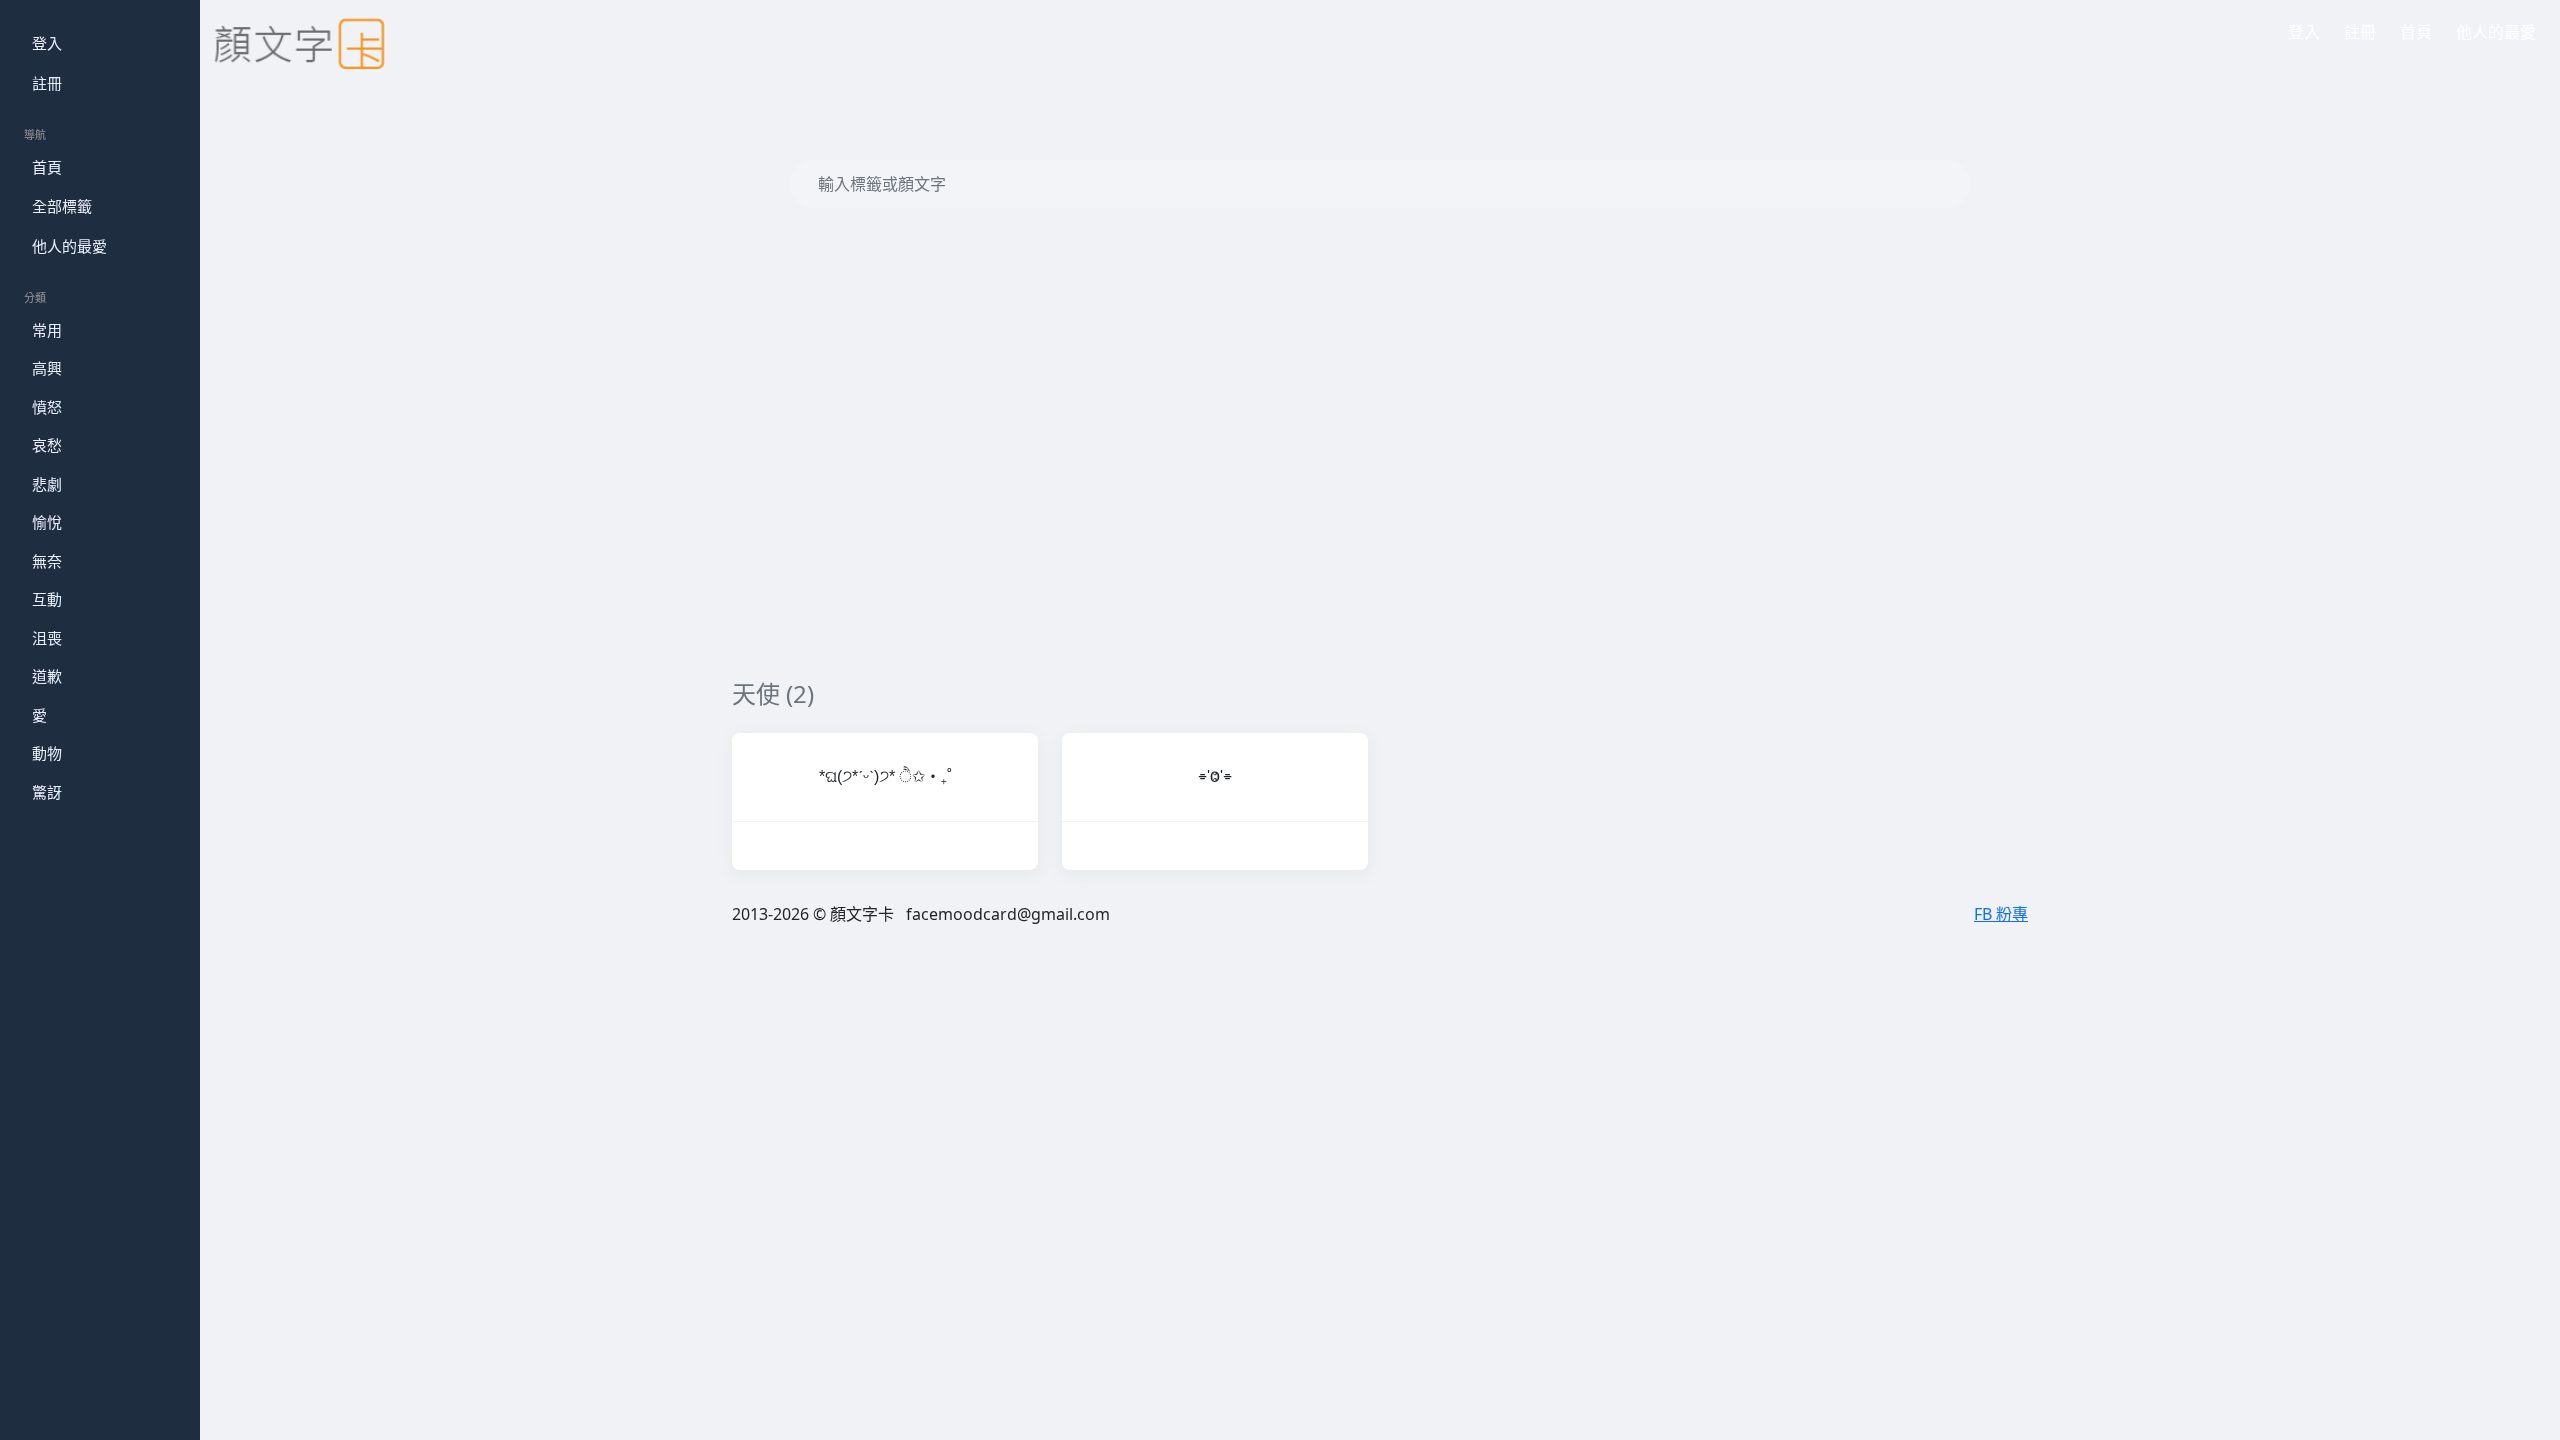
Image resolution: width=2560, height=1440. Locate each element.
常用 (47, 330)
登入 (47, 43)
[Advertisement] (1332, 492)
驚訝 (47, 792)
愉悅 (47, 522)
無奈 (47, 561)
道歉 (47, 676)
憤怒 (47, 407)
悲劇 (47, 484)
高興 (47, 368)
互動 (47, 599)
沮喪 (47, 638)
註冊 (47, 83)
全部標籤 (62, 206)
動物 (47, 753)
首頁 (47, 167)
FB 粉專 (2001, 914)
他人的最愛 (69, 246)
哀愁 (47, 445)
